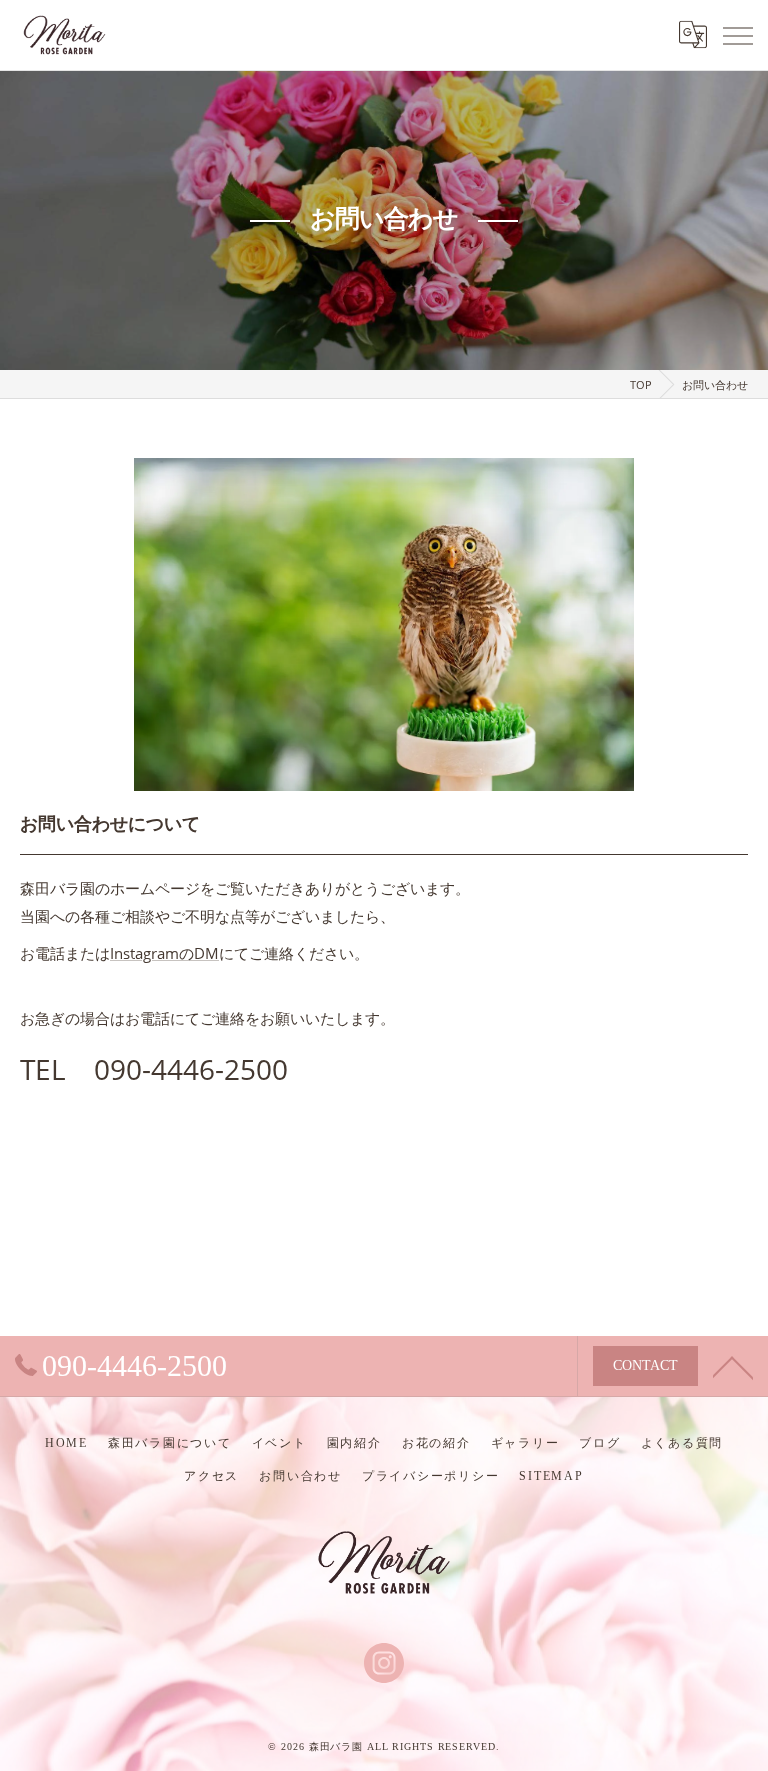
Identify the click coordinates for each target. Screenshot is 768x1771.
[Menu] (737, 35)
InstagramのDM (164, 953)
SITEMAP (551, 1476)
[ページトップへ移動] (733, 1366)
